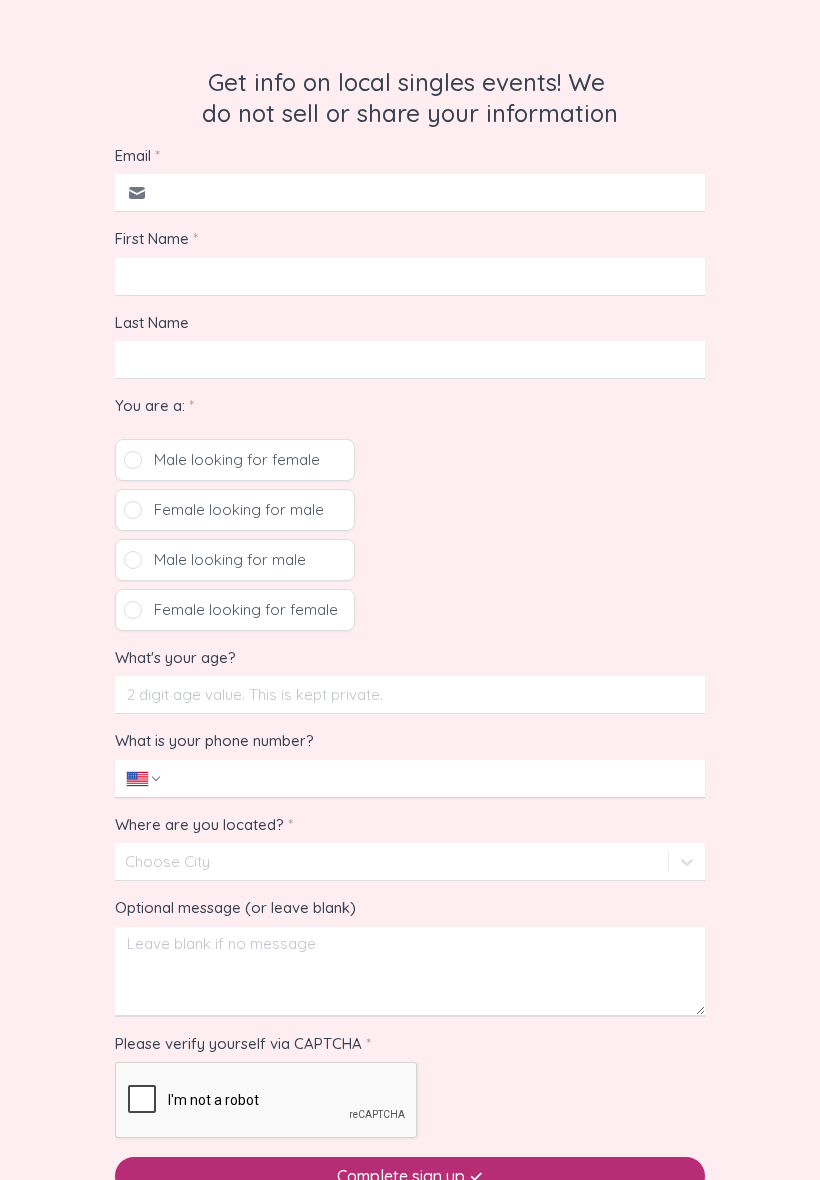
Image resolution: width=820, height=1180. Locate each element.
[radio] (235, 460)
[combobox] (127, 862)
